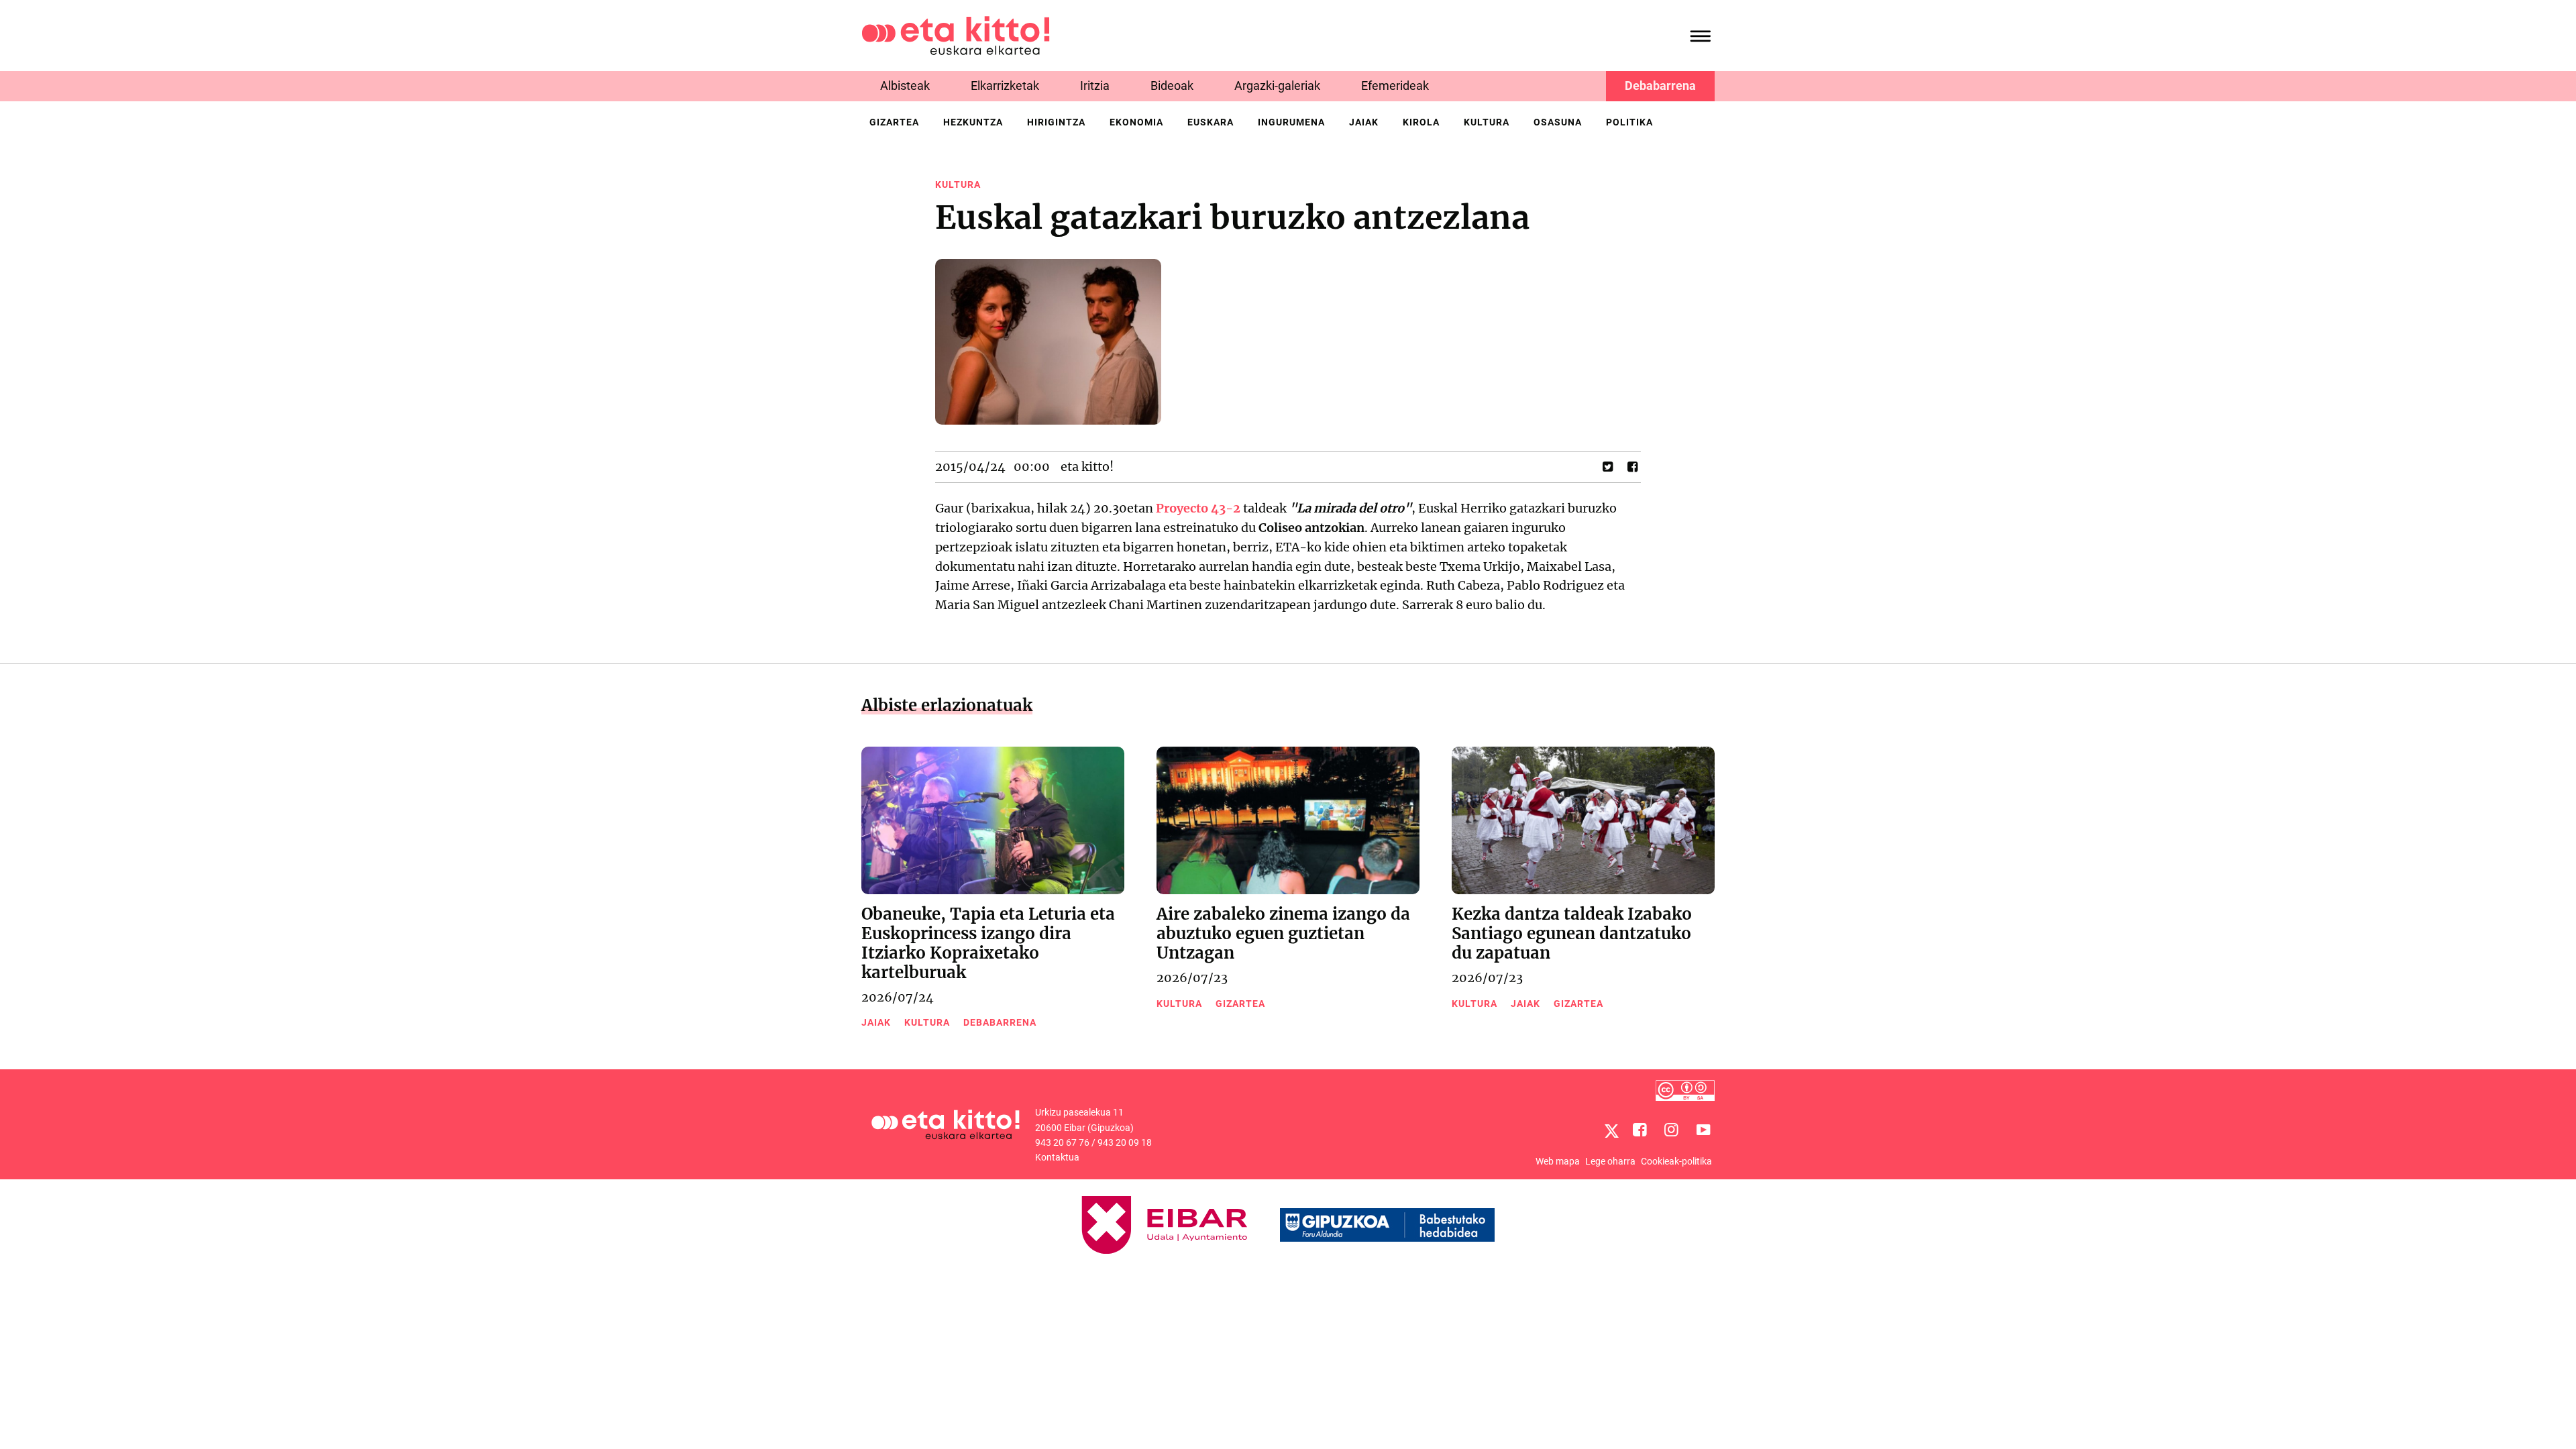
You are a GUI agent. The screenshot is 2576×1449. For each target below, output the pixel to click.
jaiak (1364, 122)
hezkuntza (973, 122)
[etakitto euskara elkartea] (956, 35)
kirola (1421, 122)
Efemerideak (1395, 86)
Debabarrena (1660, 86)
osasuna (1558, 122)
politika (1629, 122)
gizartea (894, 122)
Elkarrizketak (1005, 86)
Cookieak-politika (1676, 1161)
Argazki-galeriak (1277, 86)
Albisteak (905, 86)
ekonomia (1136, 122)
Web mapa (1558, 1161)
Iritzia (1095, 86)
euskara (1211, 122)
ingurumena (1291, 122)
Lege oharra (1610, 1161)
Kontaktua (1057, 1157)
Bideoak (1172, 86)
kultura (1487, 122)
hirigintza (1056, 122)
